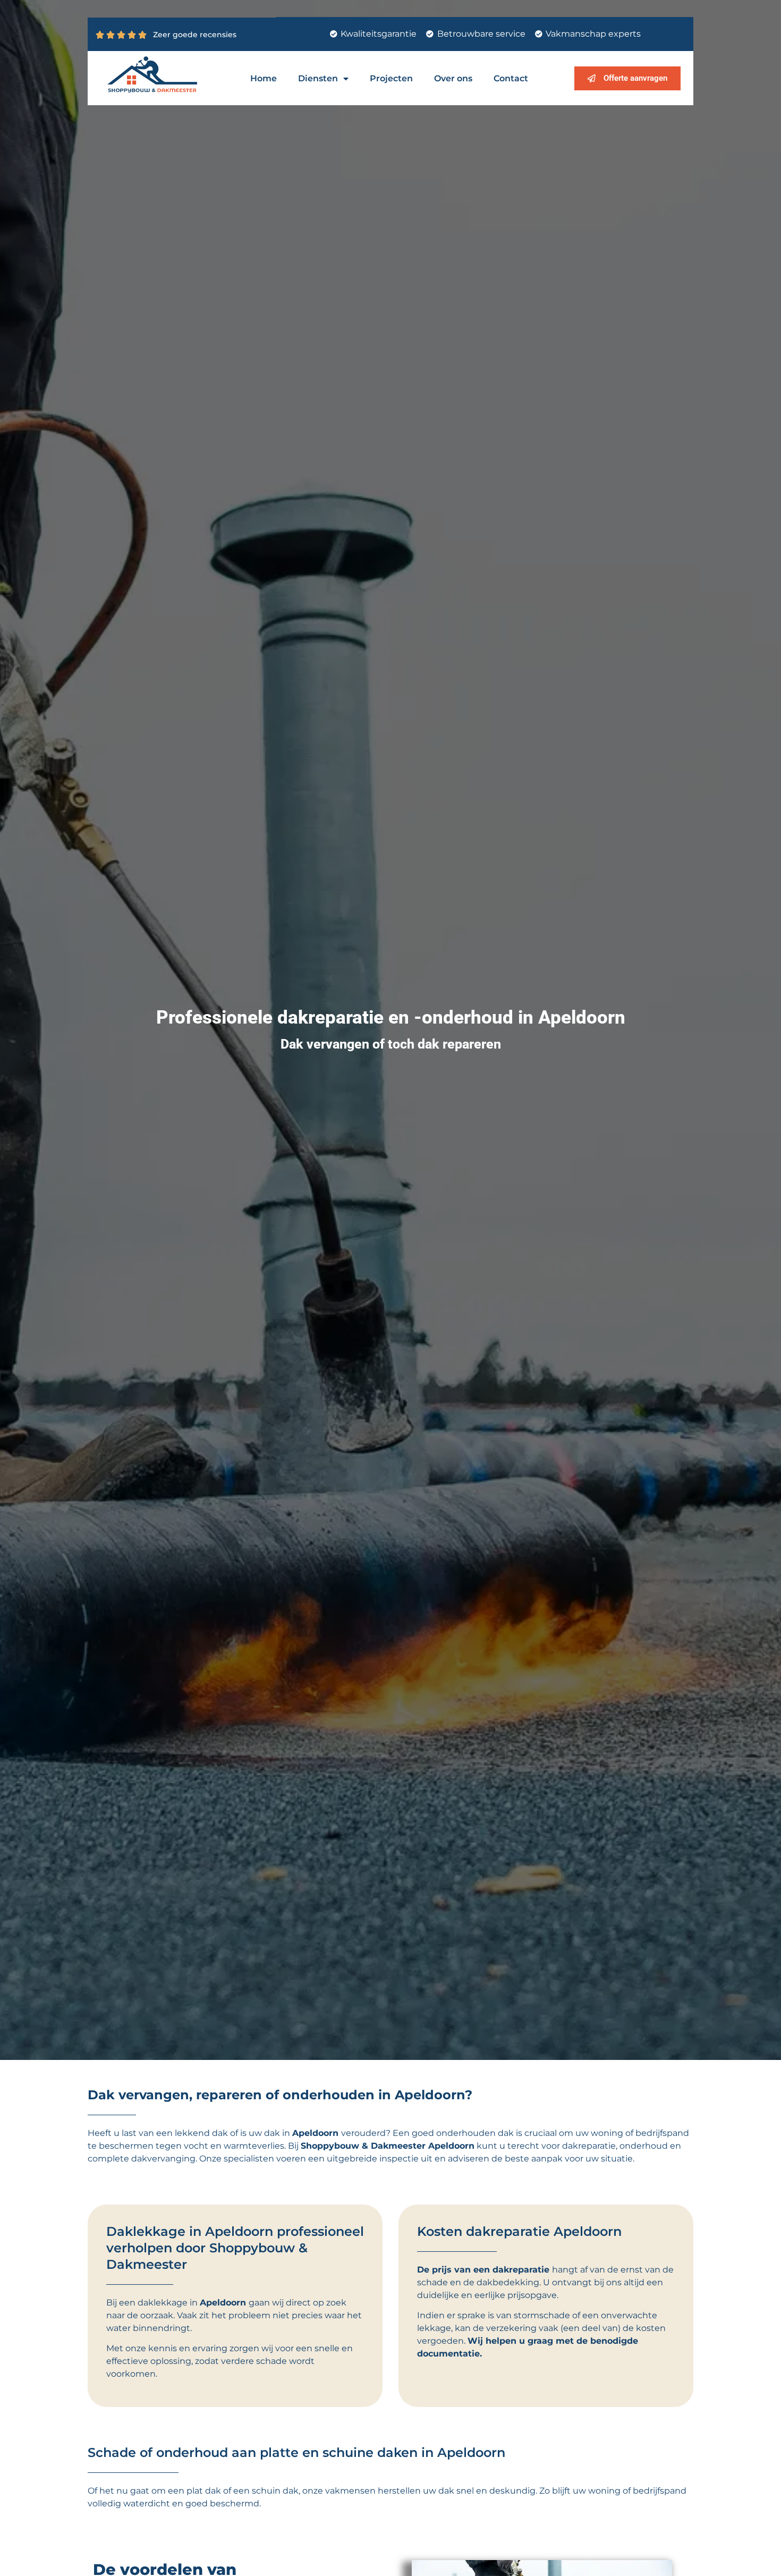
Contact (511, 78)
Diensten (318, 78)
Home (264, 78)
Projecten (391, 78)
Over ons (453, 78)
